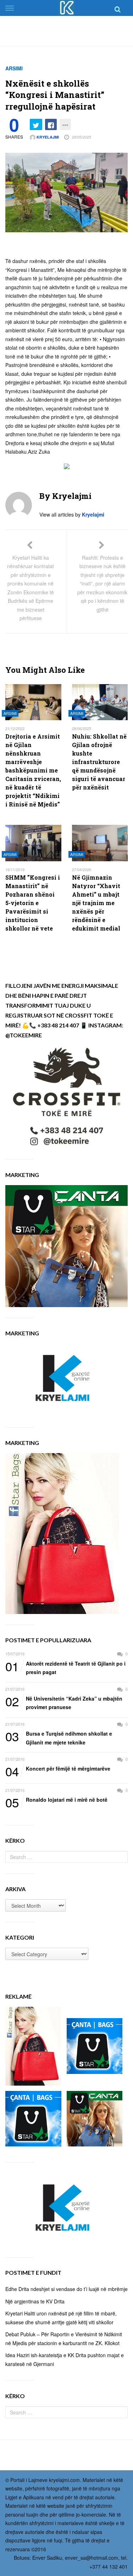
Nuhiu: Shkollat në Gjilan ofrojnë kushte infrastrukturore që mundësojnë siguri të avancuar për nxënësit (99, 762)
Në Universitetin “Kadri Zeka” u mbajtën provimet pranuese (64, 1703)
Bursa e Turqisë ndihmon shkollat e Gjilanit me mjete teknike (59, 1738)
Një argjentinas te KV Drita (35, 2301)
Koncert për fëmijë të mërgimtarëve (58, 1769)
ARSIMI (14, 68)
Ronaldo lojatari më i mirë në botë (56, 1800)
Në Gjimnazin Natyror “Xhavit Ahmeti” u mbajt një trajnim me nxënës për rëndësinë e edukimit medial (96, 903)
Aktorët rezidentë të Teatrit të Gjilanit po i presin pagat (65, 1668)
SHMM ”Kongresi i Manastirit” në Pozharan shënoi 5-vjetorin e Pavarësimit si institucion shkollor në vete (33, 903)
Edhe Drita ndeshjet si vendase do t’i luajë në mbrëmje (66, 2289)
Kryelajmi (47, 137)
